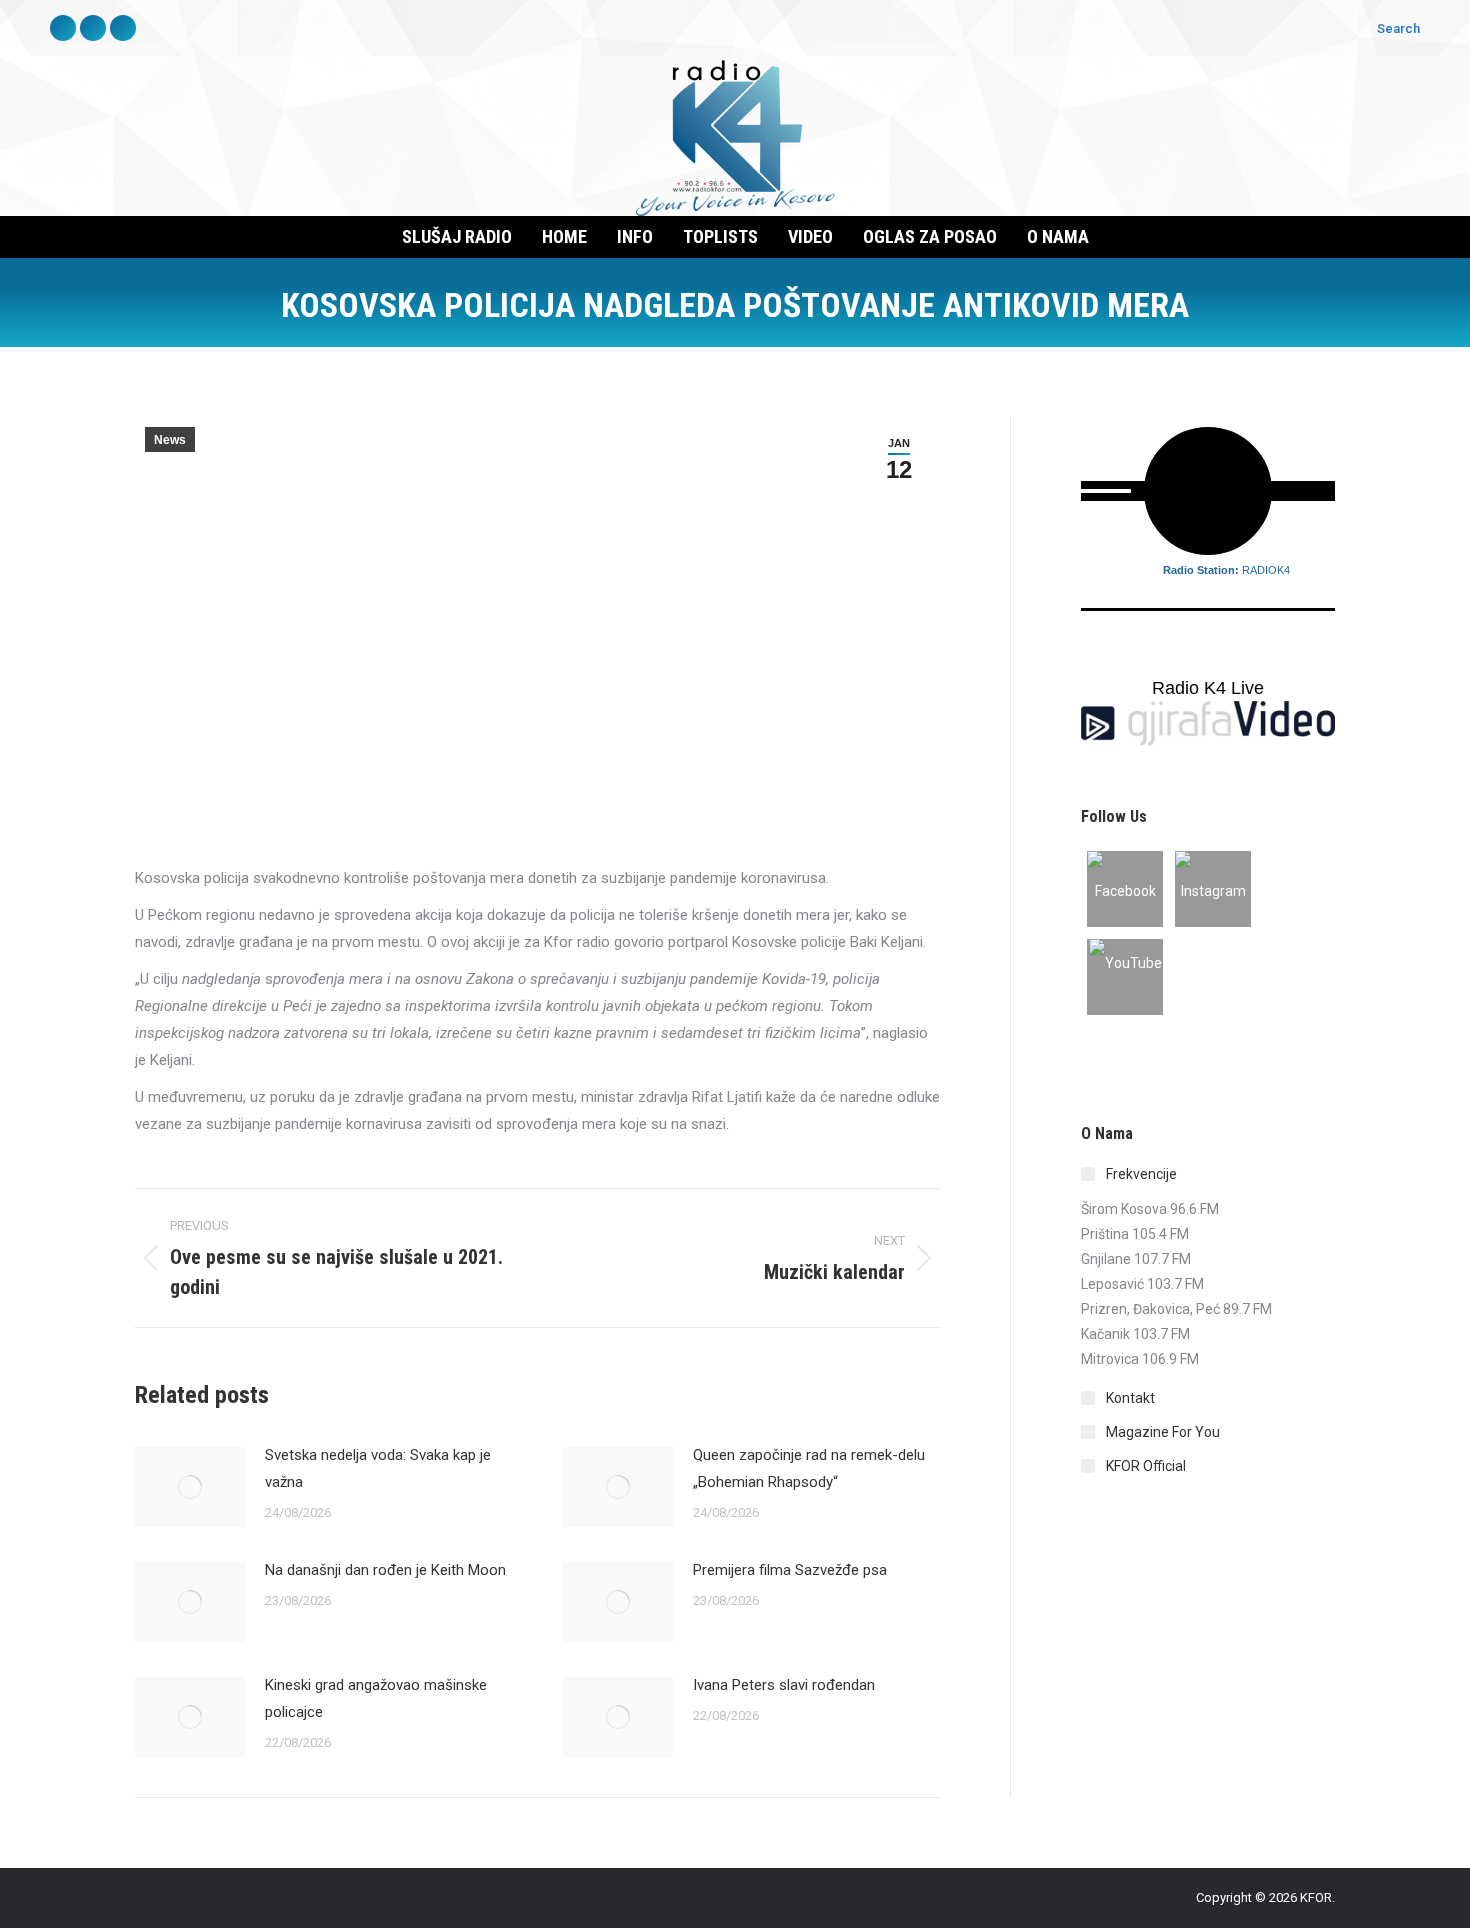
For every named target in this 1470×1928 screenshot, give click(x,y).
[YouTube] (1125, 977)
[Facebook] (1125, 889)
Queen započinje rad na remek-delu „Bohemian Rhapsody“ (809, 1468)
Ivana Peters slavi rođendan (784, 1685)
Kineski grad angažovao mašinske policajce (376, 1698)
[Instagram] (1213, 889)
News (170, 440)
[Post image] (190, 1487)
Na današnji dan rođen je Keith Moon (385, 1570)
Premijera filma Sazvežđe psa (790, 1570)
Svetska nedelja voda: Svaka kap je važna (378, 1468)
